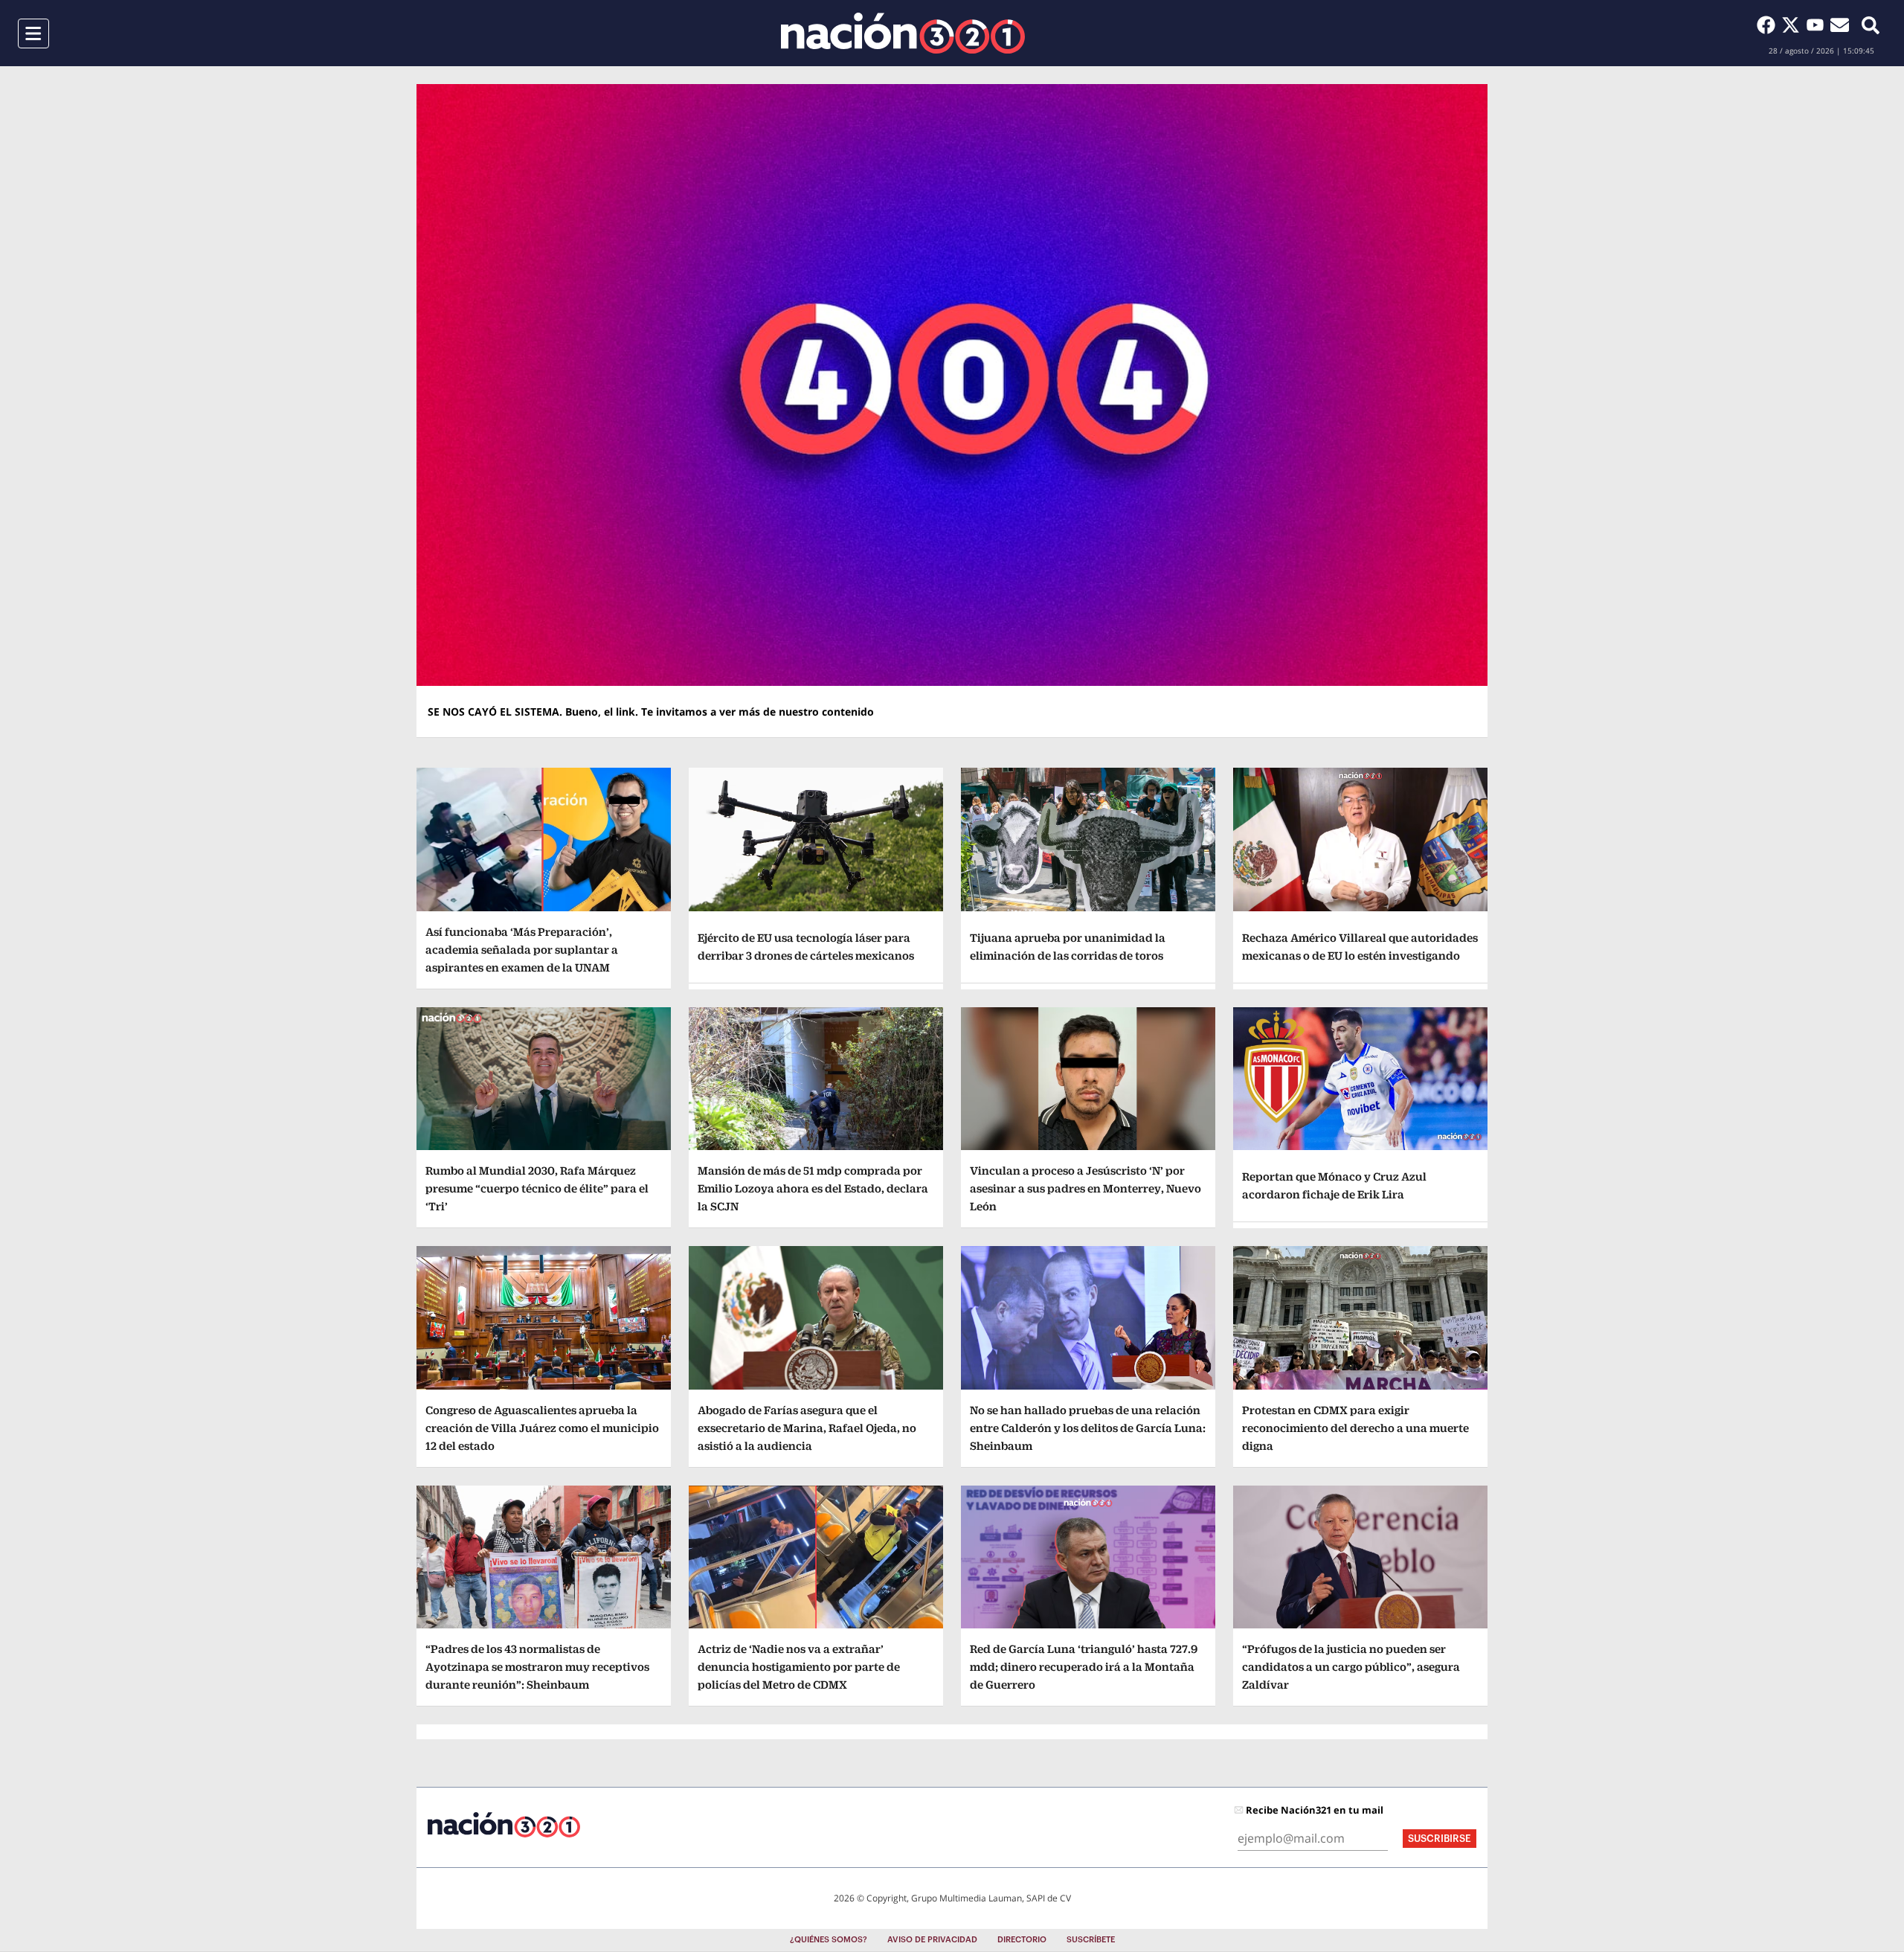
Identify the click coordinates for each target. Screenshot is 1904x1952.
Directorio (1022, 1940)
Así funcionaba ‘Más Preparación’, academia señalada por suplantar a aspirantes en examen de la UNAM (522, 950)
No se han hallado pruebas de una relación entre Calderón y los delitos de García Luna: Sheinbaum (1088, 1428)
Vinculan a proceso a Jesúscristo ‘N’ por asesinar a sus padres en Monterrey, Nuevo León (1086, 1188)
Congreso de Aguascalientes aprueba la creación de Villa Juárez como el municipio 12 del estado (542, 1428)
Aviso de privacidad (932, 1940)
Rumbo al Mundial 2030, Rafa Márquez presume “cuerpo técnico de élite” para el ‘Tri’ (537, 1188)
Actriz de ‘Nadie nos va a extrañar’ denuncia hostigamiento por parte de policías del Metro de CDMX (799, 1667)
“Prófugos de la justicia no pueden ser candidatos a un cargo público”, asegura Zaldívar (1351, 1667)
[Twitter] (1794, 25)
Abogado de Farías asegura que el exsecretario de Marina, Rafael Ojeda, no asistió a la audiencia (807, 1428)
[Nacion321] (903, 33)
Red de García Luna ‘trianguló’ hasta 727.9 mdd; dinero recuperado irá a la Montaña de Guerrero (1084, 1667)
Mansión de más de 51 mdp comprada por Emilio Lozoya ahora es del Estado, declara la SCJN (813, 1188)
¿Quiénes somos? (829, 1940)
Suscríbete (1091, 1940)
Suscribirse (1440, 1839)
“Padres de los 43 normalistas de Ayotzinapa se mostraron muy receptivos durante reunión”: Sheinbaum (537, 1667)
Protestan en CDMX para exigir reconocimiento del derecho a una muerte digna (1355, 1428)
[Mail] (1840, 25)
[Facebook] (1769, 25)
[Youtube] (1818, 25)
